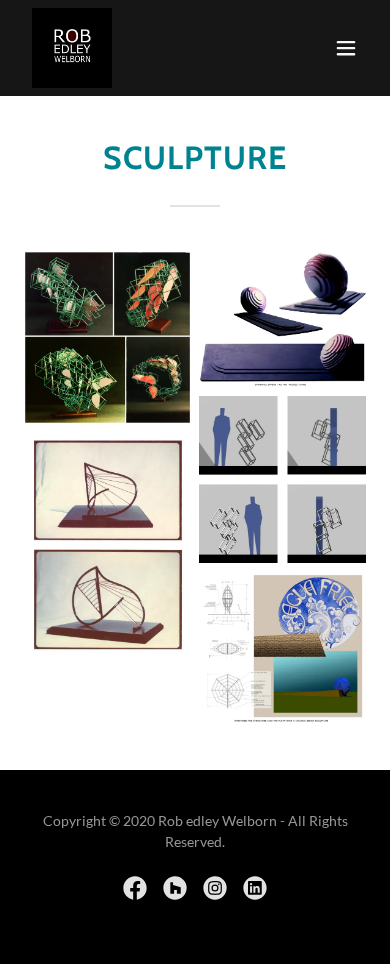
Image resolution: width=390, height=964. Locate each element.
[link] (72, 48)
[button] (346, 48)
